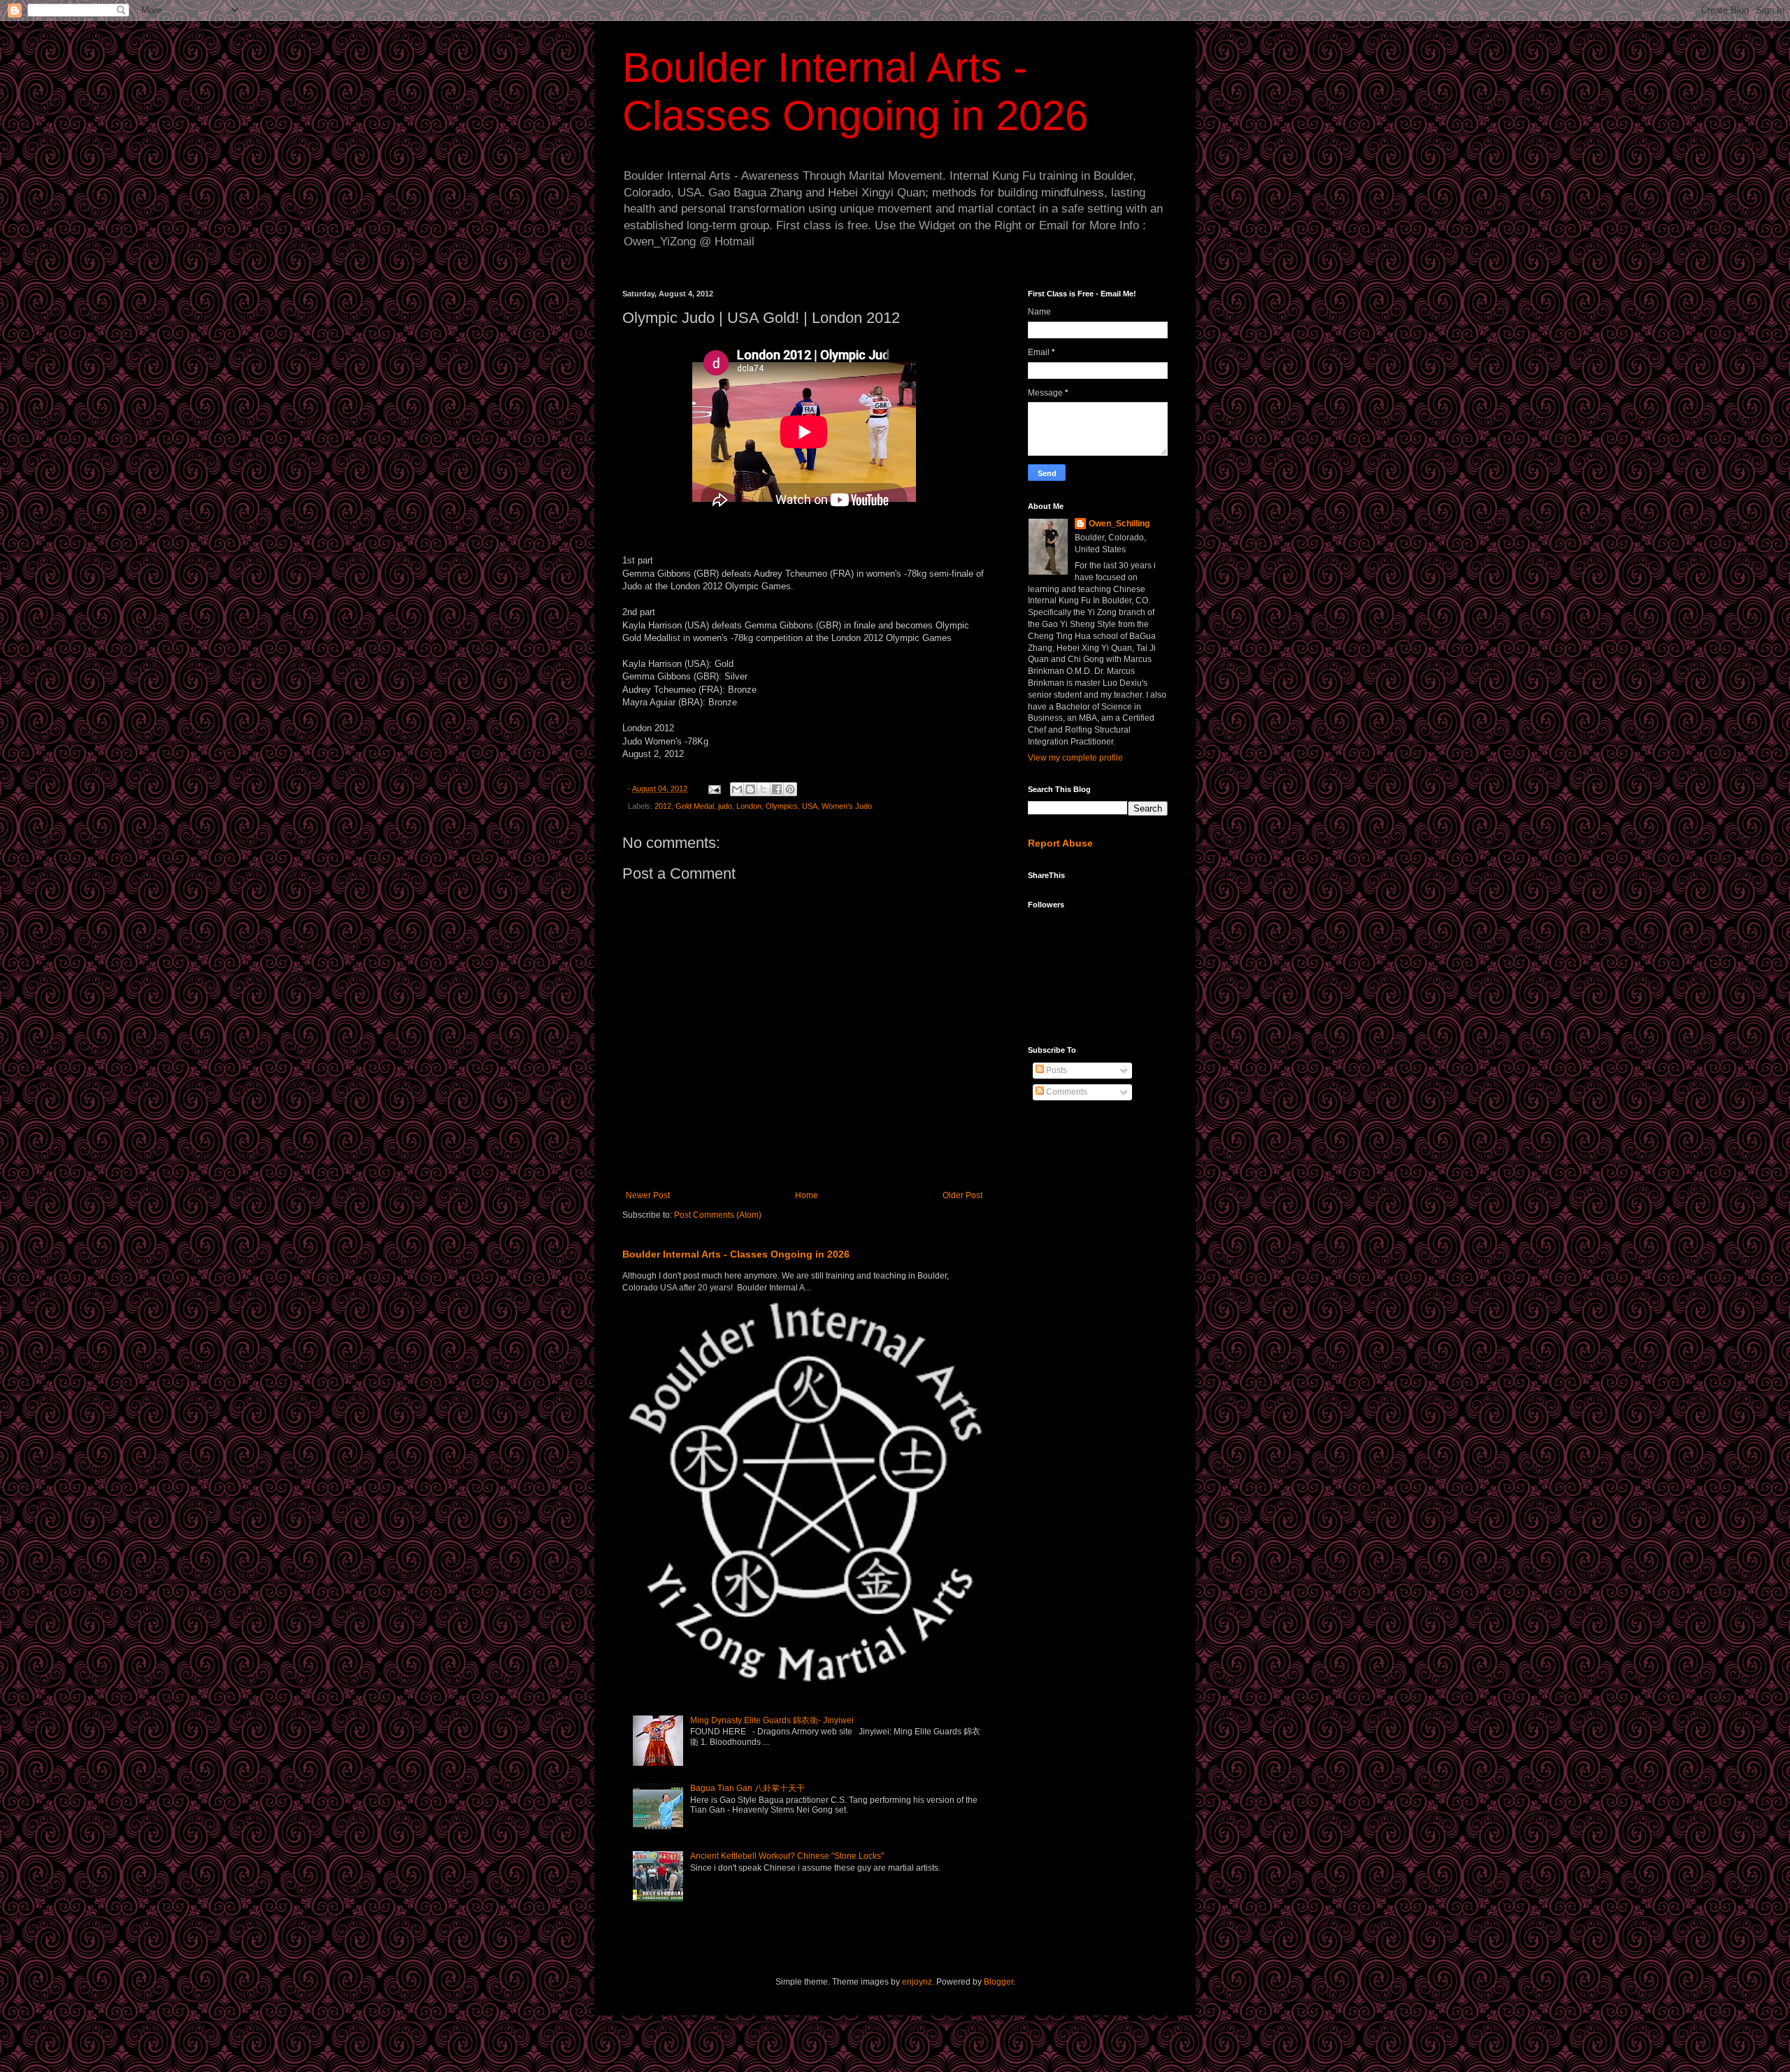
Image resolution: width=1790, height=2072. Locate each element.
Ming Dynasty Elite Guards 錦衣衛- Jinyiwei (772, 1720)
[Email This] (737, 789)
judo (725, 806)
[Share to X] (764, 789)
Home (807, 1195)
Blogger (998, 1982)
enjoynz (917, 1982)
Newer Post (648, 1195)
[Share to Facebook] (777, 789)
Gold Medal (695, 806)
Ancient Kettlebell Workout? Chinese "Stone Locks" (787, 1856)
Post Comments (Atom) (718, 1215)
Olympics (782, 806)
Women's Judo (847, 806)
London (749, 806)
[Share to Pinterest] (790, 789)
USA (810, 806)
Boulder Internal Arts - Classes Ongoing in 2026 (736, 1254)
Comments (1066, 1092)
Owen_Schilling (1119, 524)
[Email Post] (714, 789)
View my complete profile (1075, 758)
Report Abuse (1060, 843)
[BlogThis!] (750, 789)
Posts (1055, 1070)
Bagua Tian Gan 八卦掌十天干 (747, 1788)
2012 (663, 806)
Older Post (962, 1195)
